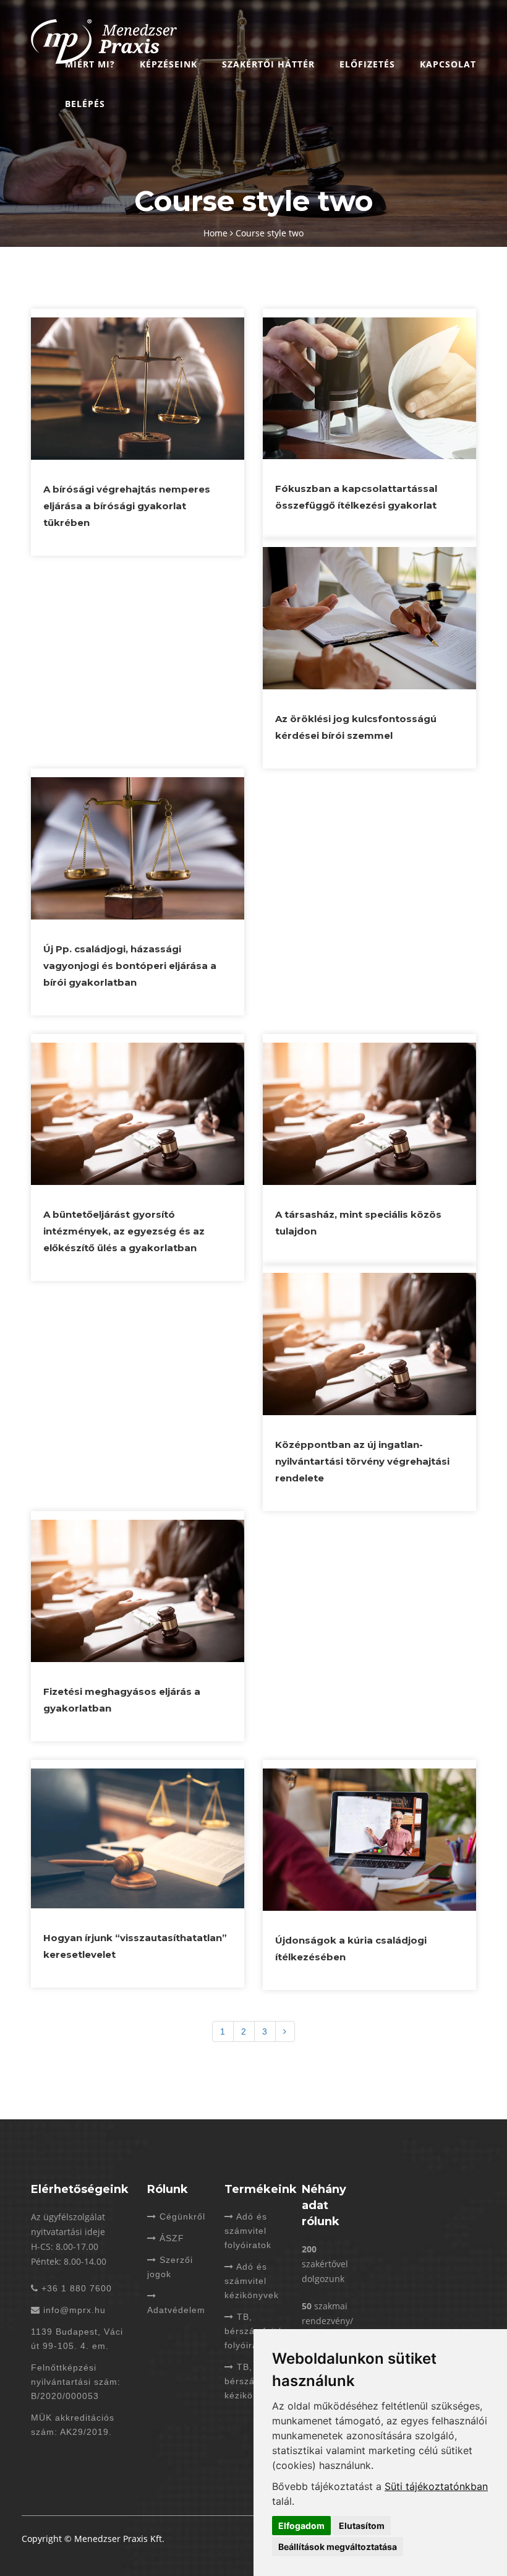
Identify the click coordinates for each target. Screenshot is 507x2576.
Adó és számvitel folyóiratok (248, 2231)
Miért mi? (90, 64)
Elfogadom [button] (301, 2526)
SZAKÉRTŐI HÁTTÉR (268, 64)
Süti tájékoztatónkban (436, 2486)
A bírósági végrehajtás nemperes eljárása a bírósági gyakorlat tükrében (127, 506)
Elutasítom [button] (362, 2526)
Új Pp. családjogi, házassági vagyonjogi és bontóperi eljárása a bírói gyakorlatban (130, 966)
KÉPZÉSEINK (168, 64)
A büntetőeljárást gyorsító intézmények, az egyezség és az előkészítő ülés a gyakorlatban (124, 1231)
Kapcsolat (448, 64)
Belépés (85, 104)
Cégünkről (181, 2216)
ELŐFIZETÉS (367, 64)
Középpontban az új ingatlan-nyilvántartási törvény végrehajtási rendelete (362, 1461)
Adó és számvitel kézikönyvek (252, 2281)
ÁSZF (170, 2238)
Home (217, 233)
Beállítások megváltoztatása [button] (338, 2547)
